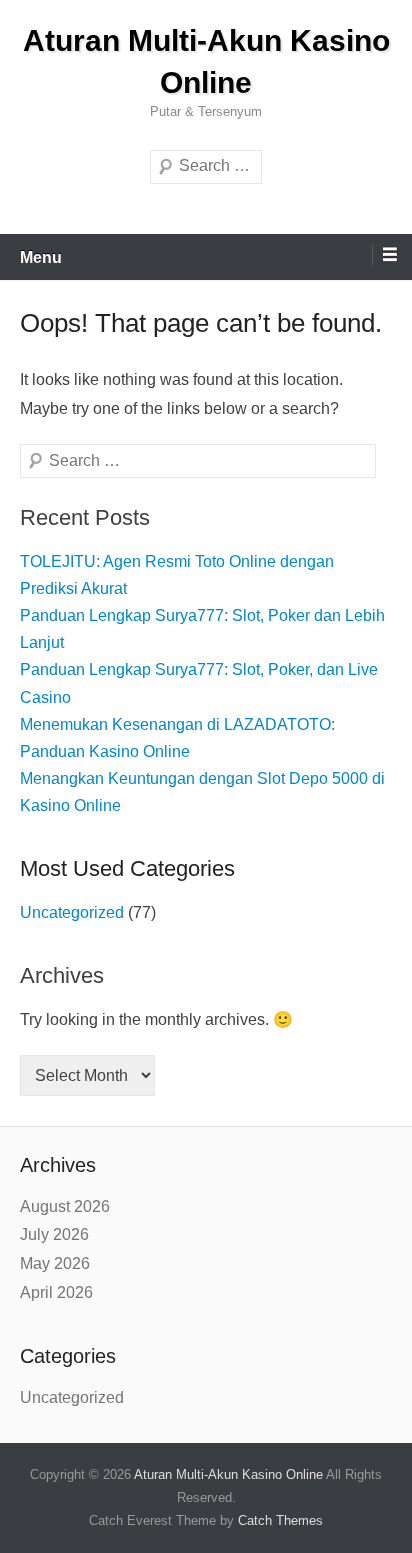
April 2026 (56, 1292)
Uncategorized (72, 912)
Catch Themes (280, 1520)
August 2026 (65, 1206)
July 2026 (54, 1234)
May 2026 (55, 1263)
